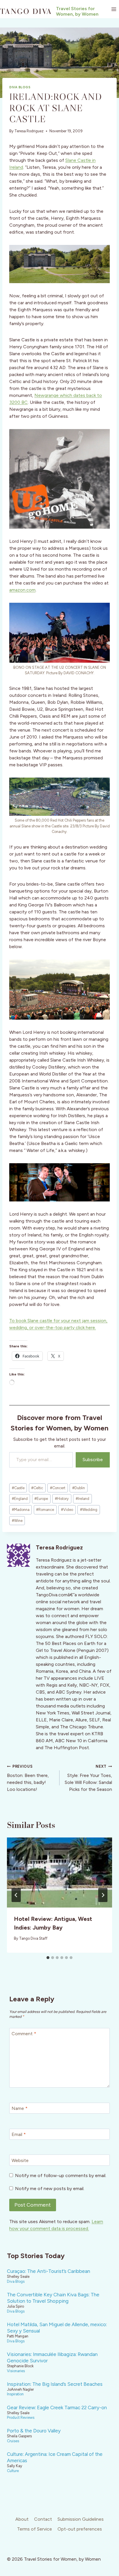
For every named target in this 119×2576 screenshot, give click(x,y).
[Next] (103, 1895)
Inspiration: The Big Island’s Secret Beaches (55, 2384)
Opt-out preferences (80, 2529)
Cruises (13, 2441)
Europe (41, 1499)
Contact (43, 2519)
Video (67, 1510)
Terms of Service (35, 2529)
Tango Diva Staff (33, 1938)
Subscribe (93, 1460)
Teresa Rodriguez (29, 131)
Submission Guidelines (81, 2519)
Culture (13, 2471)
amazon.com (22, 590)
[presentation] (59, 1873)
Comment (24, 2034)
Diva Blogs (20, 87)
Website (20, 2160)
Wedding (89, 1510)
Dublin (79, 1488)
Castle (18, 1488)
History (62, 1499)
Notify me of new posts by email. (50, 2188)
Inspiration (15, 2394)
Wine (17, 1521)
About (22, 2519)
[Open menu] (114, 9)
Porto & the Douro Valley (34, 2431)
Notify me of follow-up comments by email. (61, 2175)
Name (19, 2108)
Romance (45, 1510)
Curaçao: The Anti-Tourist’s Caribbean (49, 2271)
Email (19, 2134)
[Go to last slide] (16, 1895)
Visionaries (16, 2371)
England (20, 1499)
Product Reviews (21, 2417)
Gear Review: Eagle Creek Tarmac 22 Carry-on (57, 2408)
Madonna (21, 1510)
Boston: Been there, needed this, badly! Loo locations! (28, 1778)
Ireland (82, 1499)
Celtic (37, 1488)
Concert (58, 1488)
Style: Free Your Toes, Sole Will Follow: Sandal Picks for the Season (88, 1778)
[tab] (48, 1958)
